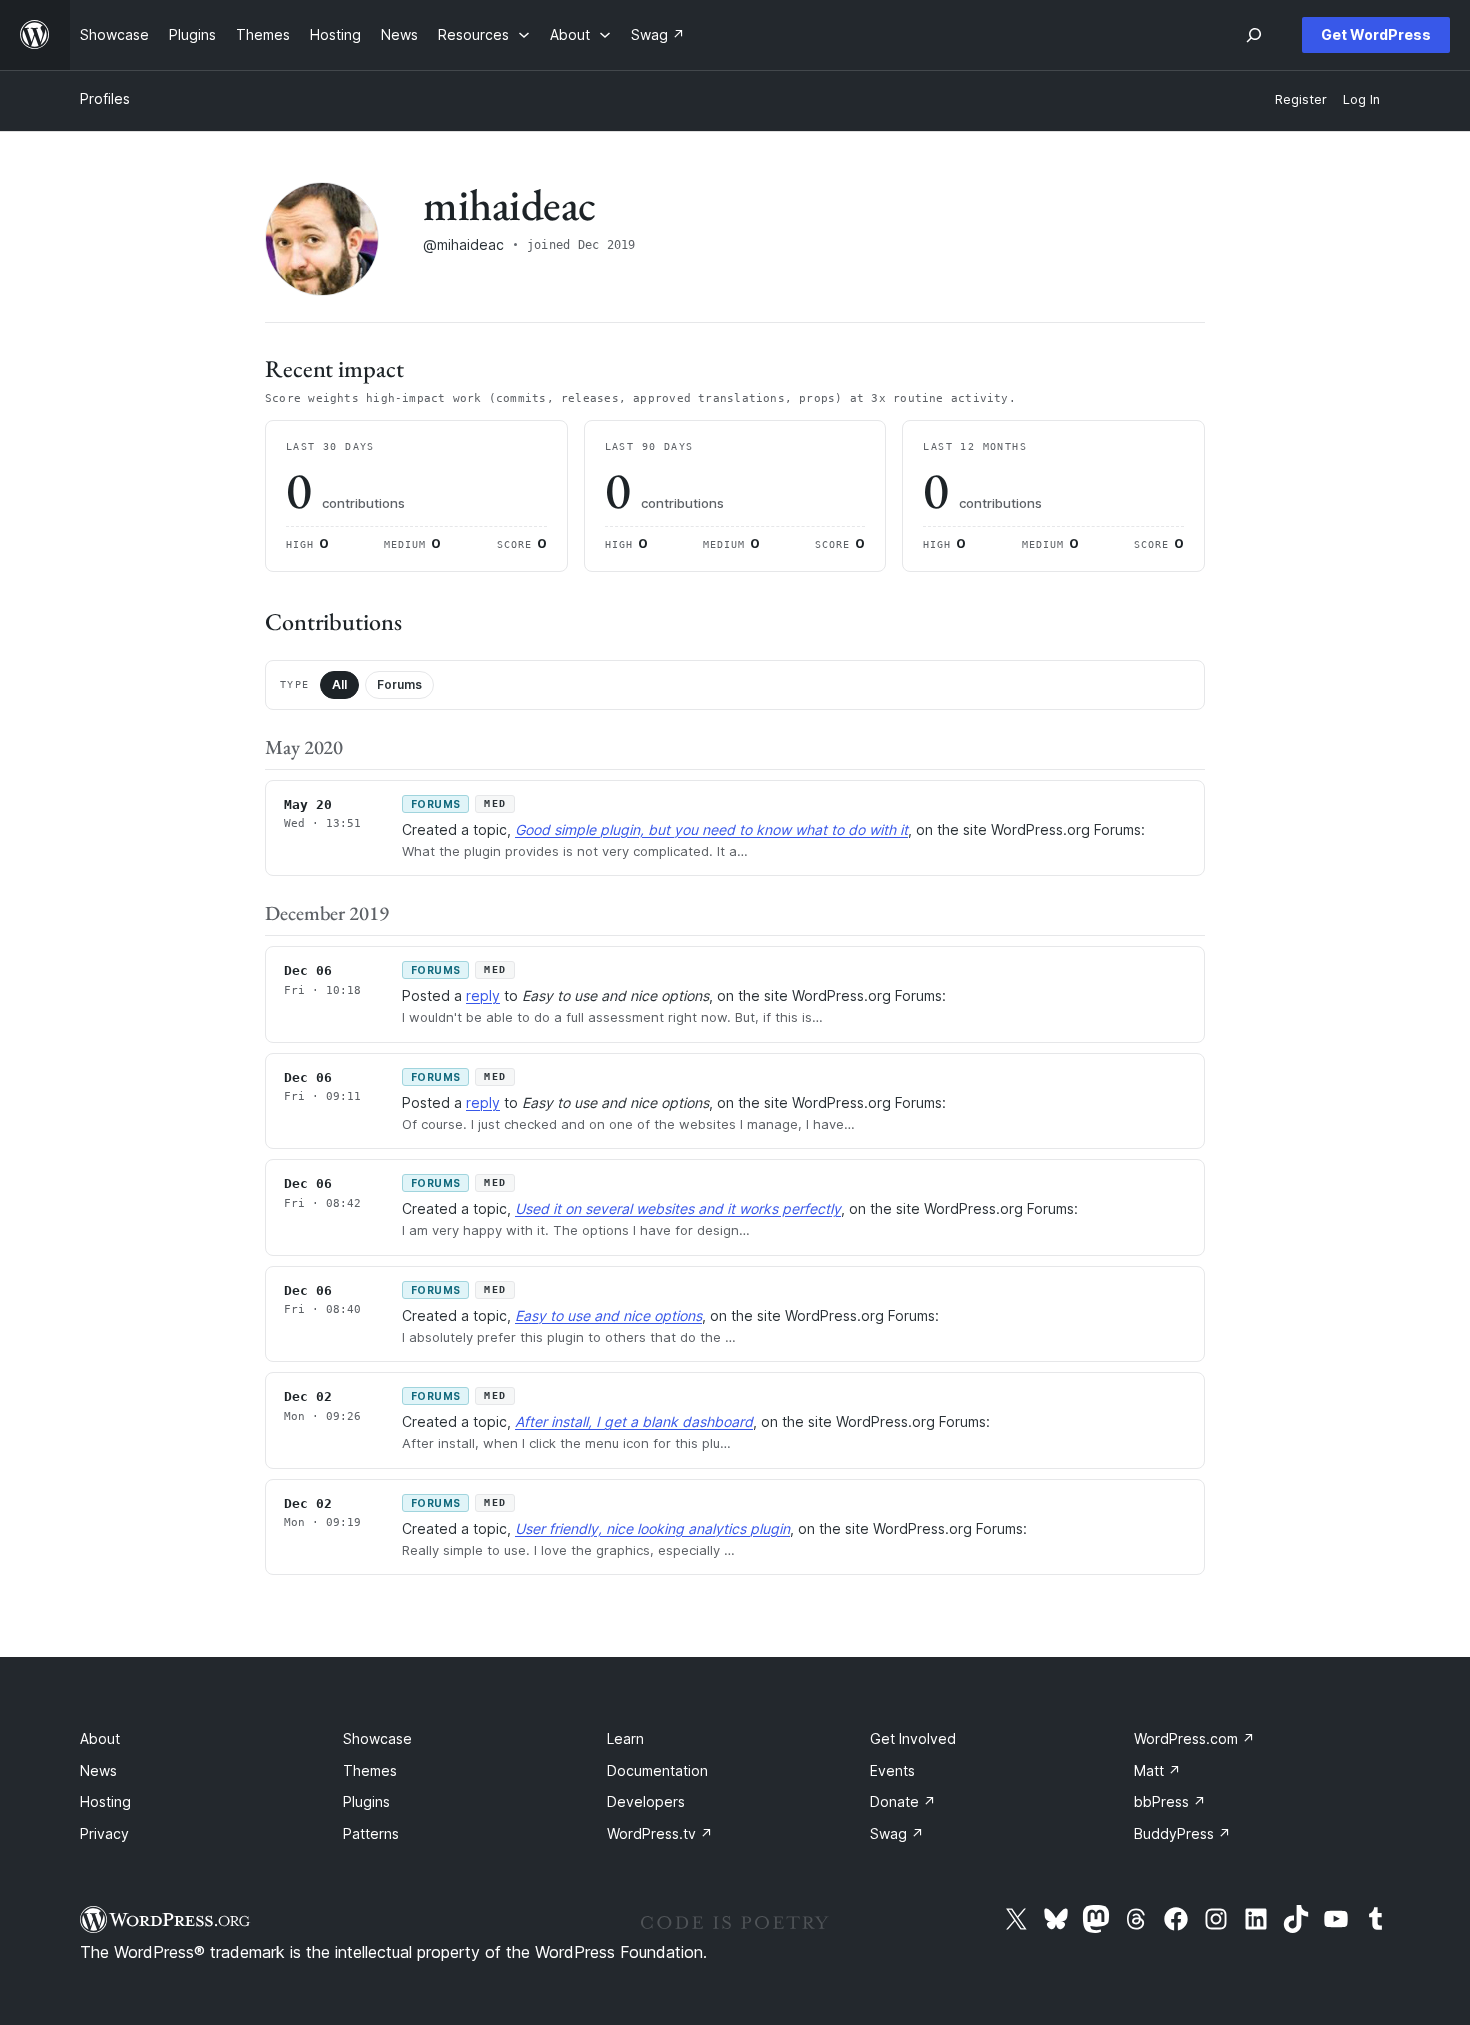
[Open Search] (1254, 35)
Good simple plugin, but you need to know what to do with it (711, 829)
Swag (897, 1833)
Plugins (366, 1801)
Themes (370, 1770)
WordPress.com (1194, 1738)
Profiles (105, 98)
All (339, 684)
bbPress (1170, 1801)
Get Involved (913, 1738)
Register (1301, 99)
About (100, 1738)
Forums (399, 684)
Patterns (371, 1833)
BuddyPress (1182, 1833)
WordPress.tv (660, 1833)
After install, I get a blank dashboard (634, 1421)
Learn (625, 1738)
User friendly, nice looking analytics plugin (652, 1528)
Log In (1361, 99)
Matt (1157, 1770)
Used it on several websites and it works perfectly (678, 1208)
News (98, 1770)
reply (483, 995)
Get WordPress (1376, 34)
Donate (903, 1801)
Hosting (105, 1801)
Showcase (377, 1738)
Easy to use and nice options (608, 1315)
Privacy (104, 1833)
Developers (646, 1801)
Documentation (657, 1770)
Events (892, 1770)
